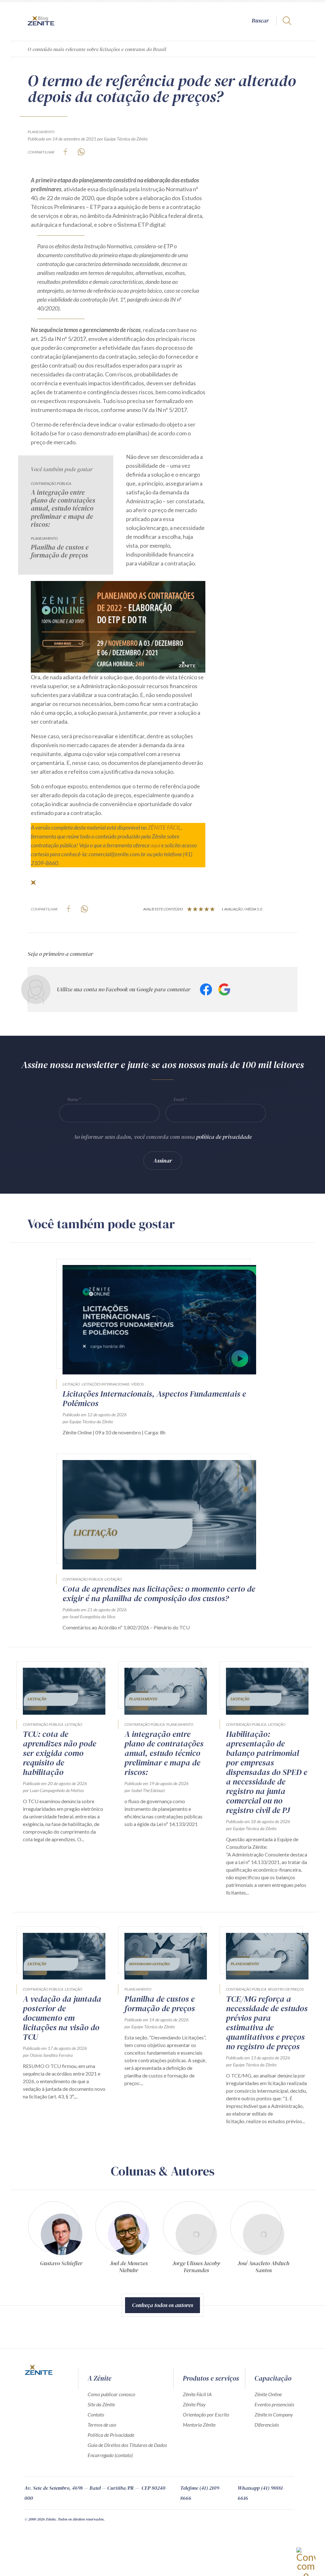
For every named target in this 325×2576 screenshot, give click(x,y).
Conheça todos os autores (162, 2305)
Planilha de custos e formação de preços (60, 551)
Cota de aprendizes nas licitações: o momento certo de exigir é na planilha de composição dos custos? (159, 1594)
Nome (73, 1099)
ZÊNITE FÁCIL (164, 827)
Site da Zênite (101, 2404)
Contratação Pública (51, 483)
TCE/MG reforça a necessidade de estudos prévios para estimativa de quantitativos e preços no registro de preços (267, 2023)
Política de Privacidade (111, 2435)
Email (179, 1099)
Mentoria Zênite (199, 2425)
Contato (96, 2414)
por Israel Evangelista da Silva (89, 1617)
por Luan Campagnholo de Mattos (53, 1790)
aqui (155, 845)
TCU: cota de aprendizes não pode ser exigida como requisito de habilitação (60, 1753)
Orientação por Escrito (206, 2414)
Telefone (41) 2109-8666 (200, 2493)
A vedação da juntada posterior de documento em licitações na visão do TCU (62, 2018)
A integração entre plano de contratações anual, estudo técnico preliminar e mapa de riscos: (63, 508)
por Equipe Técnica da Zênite (122, 139)
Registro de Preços (286, 1989)
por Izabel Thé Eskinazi (145, 1790)
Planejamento (41, 132)
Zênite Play (194, 2404)
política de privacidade (224, 1137)
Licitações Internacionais (106, 1384)
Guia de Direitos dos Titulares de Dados (127, 2445)
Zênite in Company (274, 2414)
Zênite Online (268, 2394)
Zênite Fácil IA (197, 2394)
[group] (61, 2240)
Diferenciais (267, 2425)
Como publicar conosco (111, 2394)
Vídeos (137, 1384)
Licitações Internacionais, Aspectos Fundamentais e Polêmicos (154, 1399)
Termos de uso (102, 2425)
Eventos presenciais (274, 2404)
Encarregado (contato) (110, 2455)
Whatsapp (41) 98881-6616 (261, 2493)
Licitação (71, 1384)
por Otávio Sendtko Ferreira (48, 2055)
